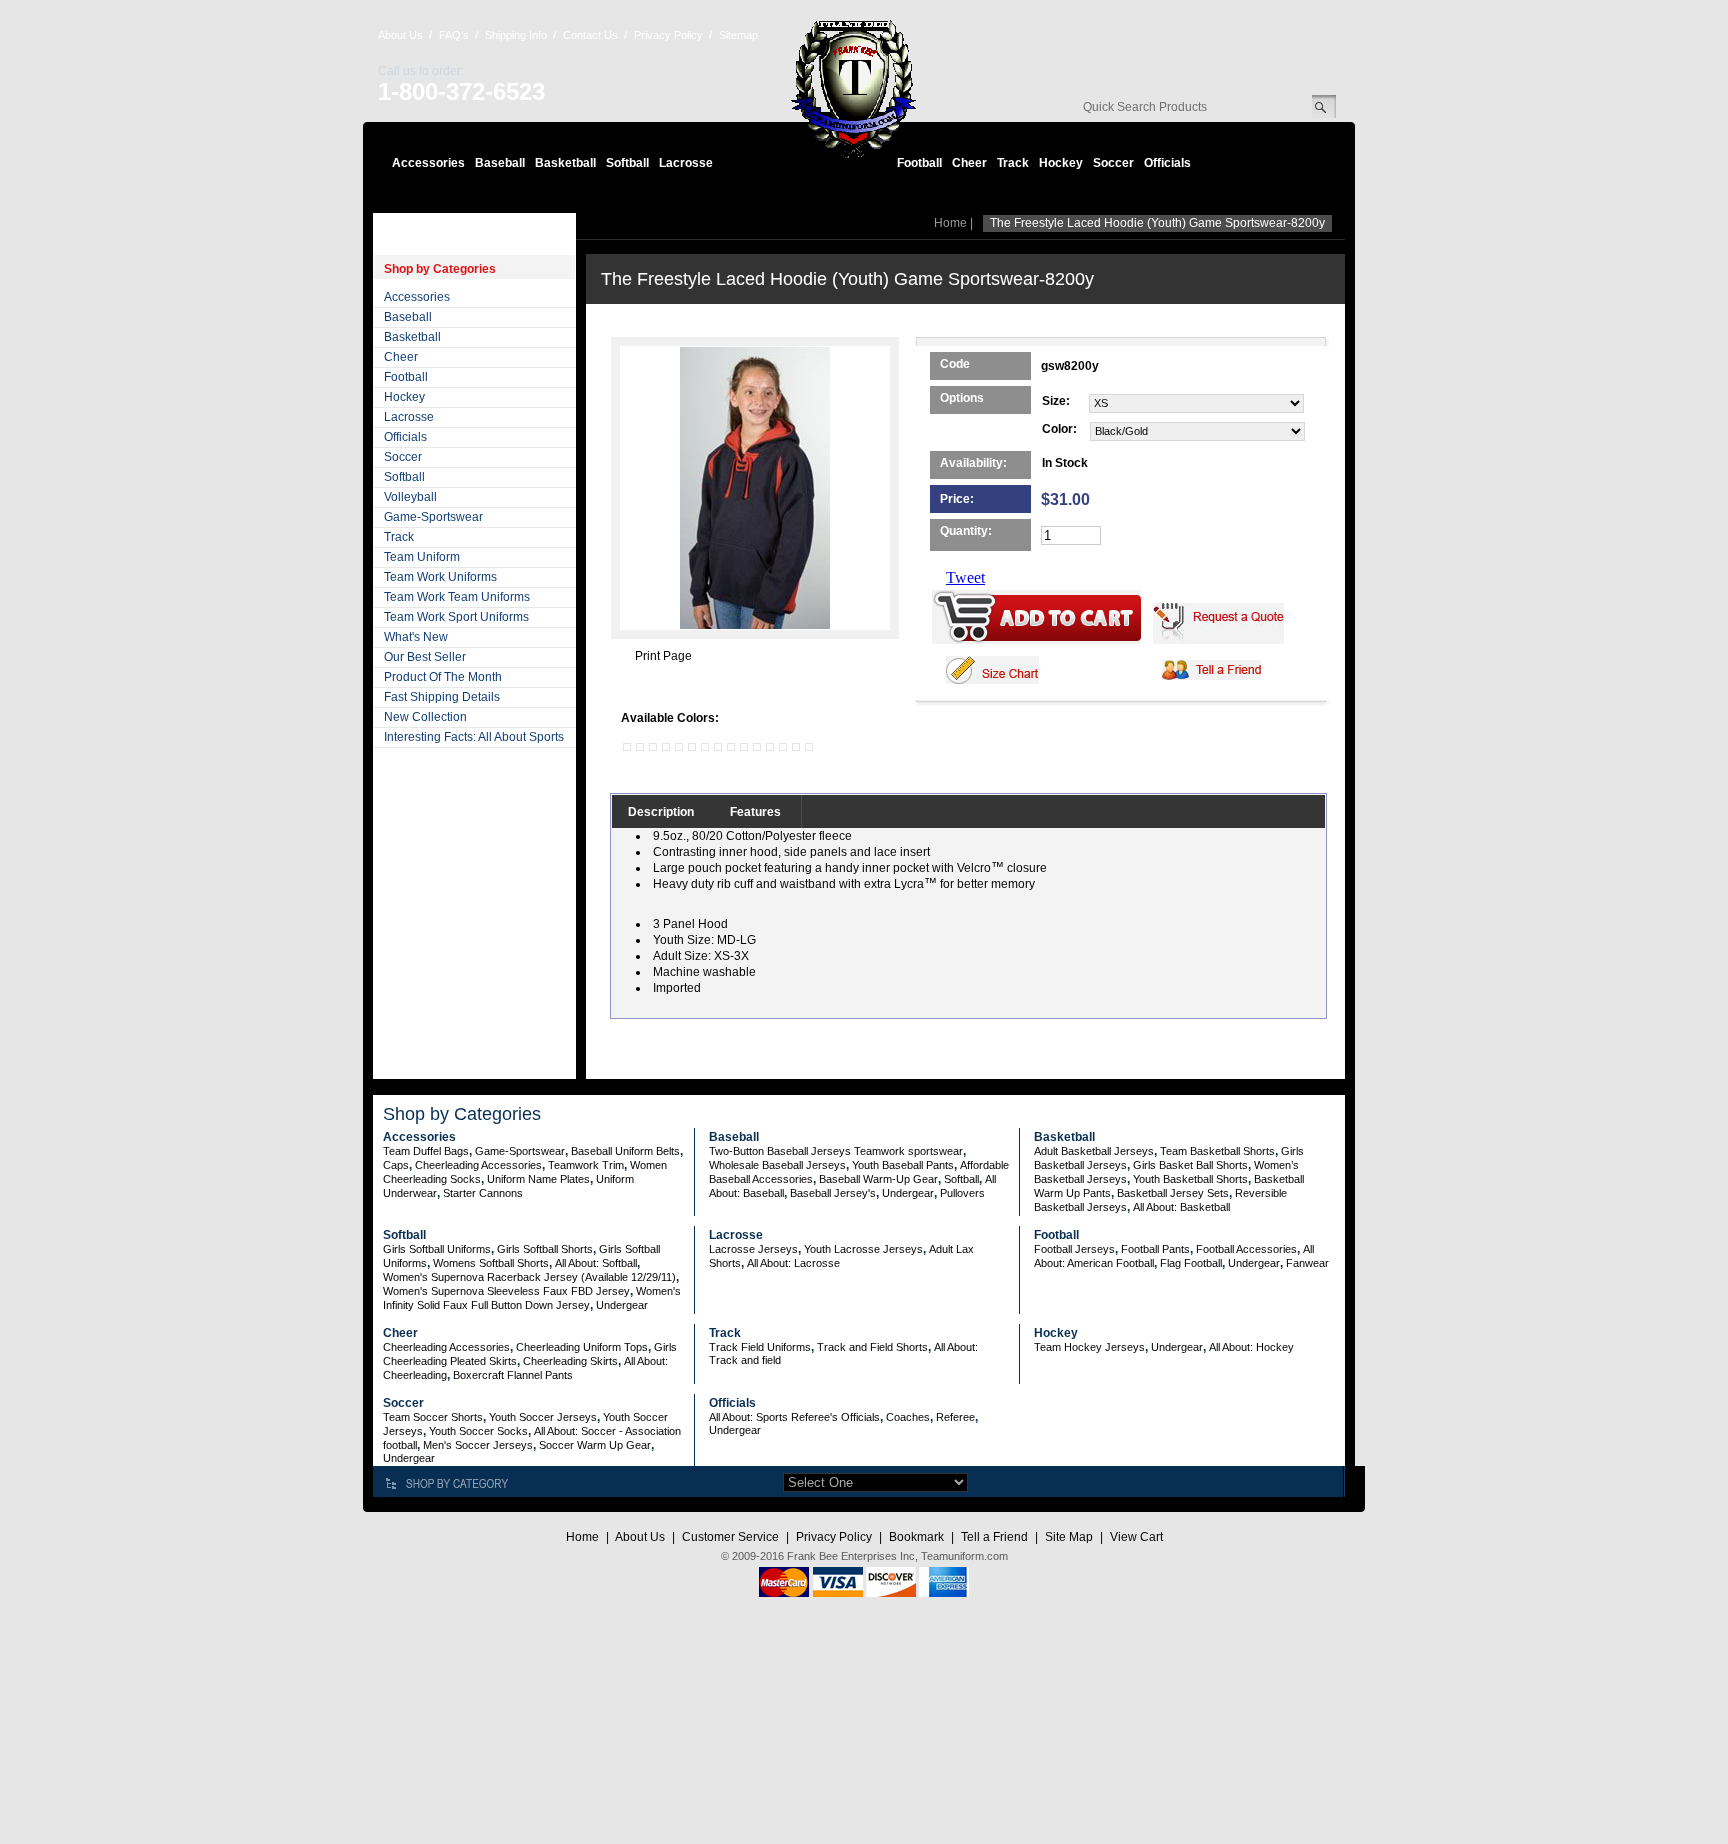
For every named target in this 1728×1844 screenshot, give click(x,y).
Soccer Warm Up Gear (595, 1445)
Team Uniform (422, 557)
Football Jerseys (1074, 1249)
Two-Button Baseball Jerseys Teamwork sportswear (836, 1151)
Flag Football (1191, 1263)
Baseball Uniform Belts (625, 1151)
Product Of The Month (443, 677)
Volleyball (410, 497)
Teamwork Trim (586, 1165)
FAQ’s (454, 35)
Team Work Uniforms (440, 577)
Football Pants (1155, 1249)
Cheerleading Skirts (570, 1361)
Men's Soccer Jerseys (478, 1445)
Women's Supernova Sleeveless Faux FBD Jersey (506, 1291)
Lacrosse (686, 163)
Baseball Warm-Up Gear (878, 1179)
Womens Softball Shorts (491, 1263)
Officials (1167, 163)
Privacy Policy (668, 35)
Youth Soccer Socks (478, 1431)
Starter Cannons (483, 1193)
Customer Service (730, 1537)
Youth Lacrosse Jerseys (863, 1249)
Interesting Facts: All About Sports (474, 737)
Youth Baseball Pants (903, 1165)
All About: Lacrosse (793, 1263)
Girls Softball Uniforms (437, 1249)
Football (919, 163)
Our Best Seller (425, 657)
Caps (396, 1165)
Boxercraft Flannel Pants (513, 1375)
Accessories (428, 163)
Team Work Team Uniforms (457, 597)
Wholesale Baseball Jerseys (777, 1165)
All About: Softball (596, 1263)
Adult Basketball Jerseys (1094, 1151)
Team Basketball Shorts (1217, 1151)
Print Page (663, 656)
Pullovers (962, 1193)
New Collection (425, 717)
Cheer (969, 163)
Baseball (500, 163)
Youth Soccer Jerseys (543, 1417)
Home (950, 223)
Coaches (908, 1417)
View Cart (1136, 1537)
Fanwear (1307, 1263)
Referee (955, 1417)
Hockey (1061, 163)
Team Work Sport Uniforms (456, 617)
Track (1013, 163)
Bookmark (916, 1537)
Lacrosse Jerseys (753, 1249)
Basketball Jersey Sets (1173, 1193)
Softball (627, 163)
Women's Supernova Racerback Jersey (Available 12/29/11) (529, 1277)
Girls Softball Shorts (545, 1249)
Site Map (1069, 1537)
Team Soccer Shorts (433, 1417)
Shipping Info (516, 35)
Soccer (1113, 163)
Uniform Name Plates (538, 1179)
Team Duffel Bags (426, 1151)
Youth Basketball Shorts (1190, 1179)
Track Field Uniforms (760, 1347)
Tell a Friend (994, 1537)
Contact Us (590, 35)
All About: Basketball (1181, 1207)
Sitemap (738, 35)
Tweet (965, 577)
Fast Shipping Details (442, 697)
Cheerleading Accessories (478, 1165)
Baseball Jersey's (833, 1193)
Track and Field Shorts (872, 1347)
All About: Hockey (1251, 1347)
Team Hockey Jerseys (1089, 1347)
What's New (416, 637)
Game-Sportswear (433, 517)
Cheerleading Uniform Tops (582, 1347)
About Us (400, 35)
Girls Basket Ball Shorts (1190, 1165)
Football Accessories (1246, 1249)
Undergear (908, 1193)
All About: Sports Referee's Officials (794, 1417)
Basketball (565, 163)
